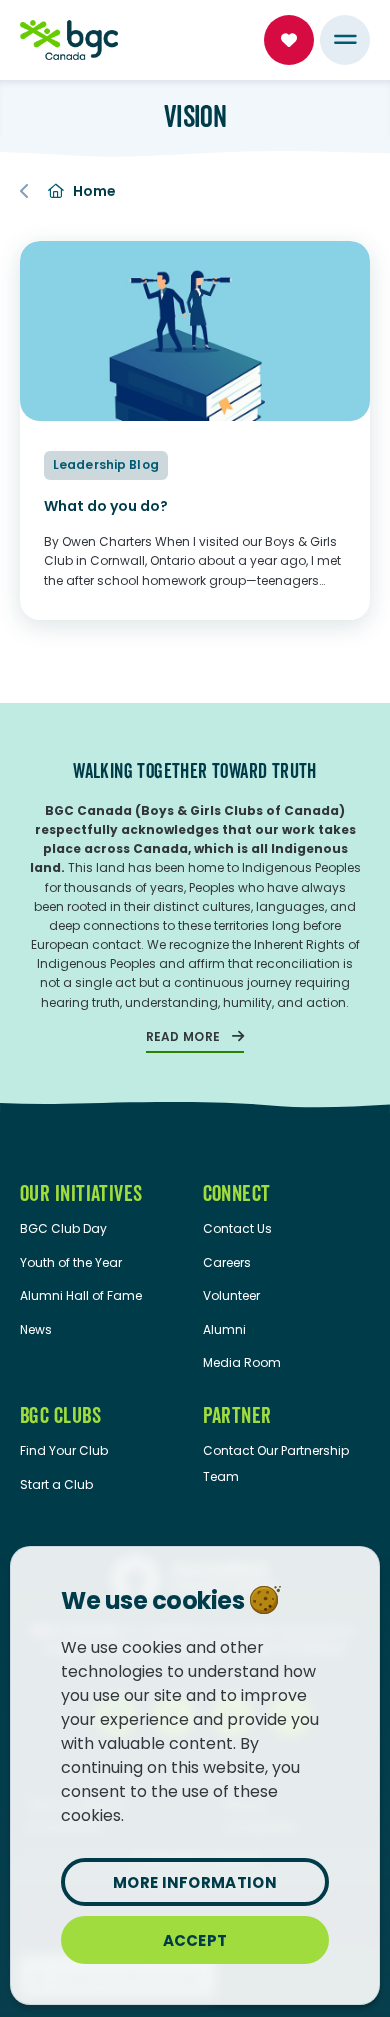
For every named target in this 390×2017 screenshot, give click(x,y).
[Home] (69, 40)
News (36, 1329)
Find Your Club (64, 1450)
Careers (227, 1262)
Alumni (224, 1329)
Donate (289, 40)
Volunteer (231, 1295)
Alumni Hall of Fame (81, 1295)
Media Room (242, 1362)
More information (195, 1882)
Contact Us (237, 1228)
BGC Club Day (63, 1228)
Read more (183, 1036)
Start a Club (56, 1484)
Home (95, 191)
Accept (195, 1940)
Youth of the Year (71, 1262)
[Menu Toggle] (345, 40)
